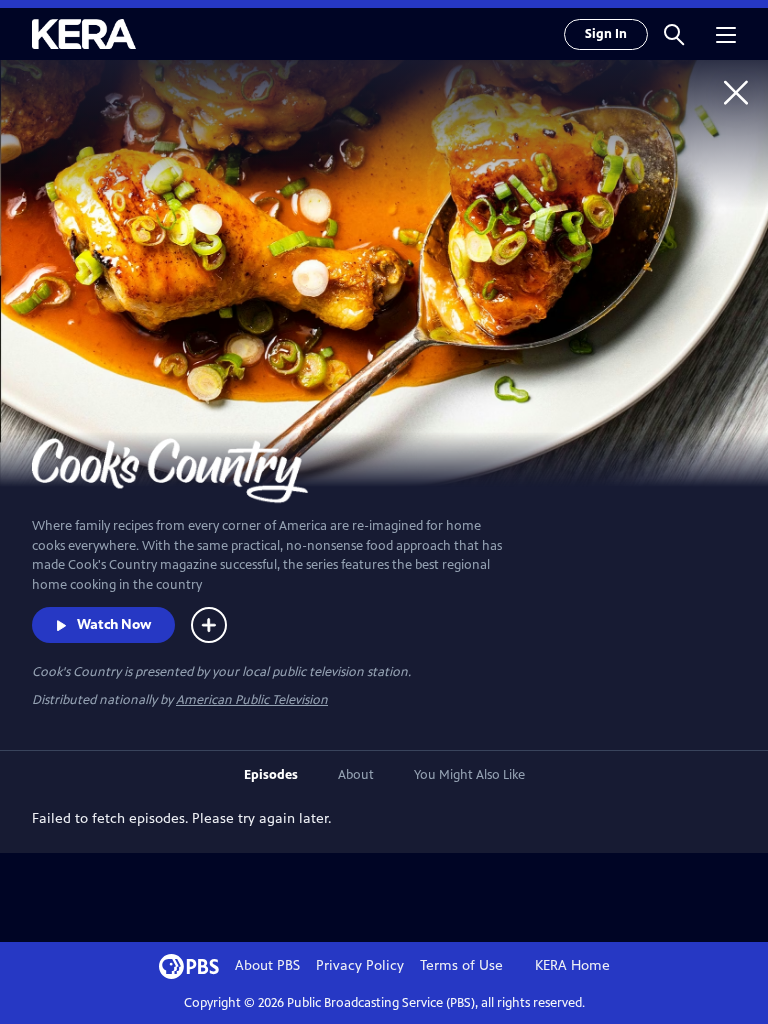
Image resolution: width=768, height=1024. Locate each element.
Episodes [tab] (271, 775)
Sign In (606, 34)
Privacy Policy (360, 965)
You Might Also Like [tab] (469, 775)
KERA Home (572, 965)
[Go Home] (736, 92)
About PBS (267, 965)
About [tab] (356, 775)
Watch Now (114, 624)
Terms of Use (461, 965)
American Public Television (252, 700)
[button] (674, 34)
